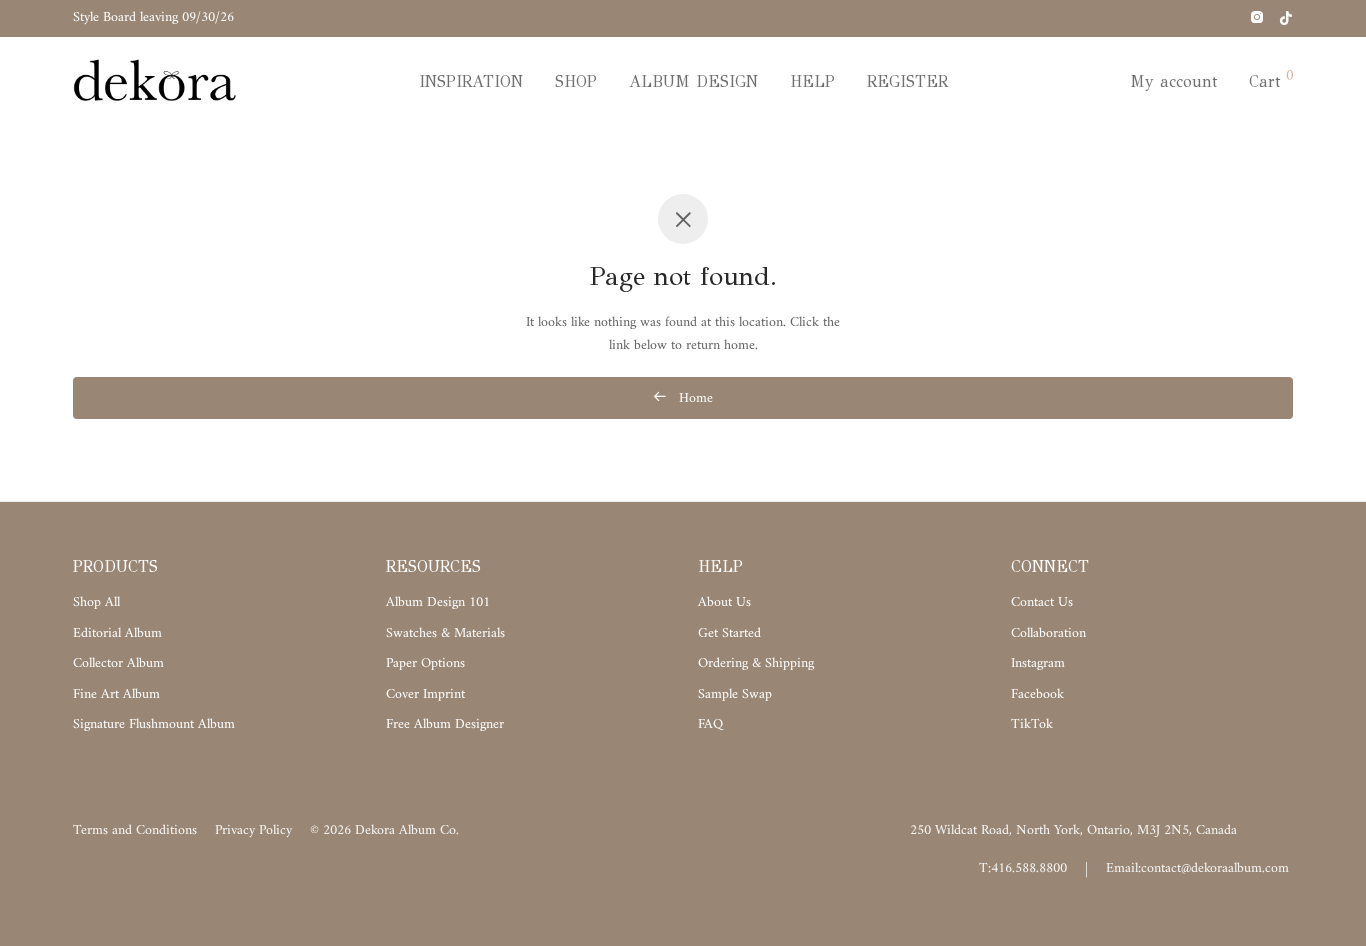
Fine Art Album (116, 694)
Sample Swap (735, 694)
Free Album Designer (445, 724)
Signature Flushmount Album (154, 724)
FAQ (710, 724)
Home (694, 398)
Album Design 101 (438, 602)
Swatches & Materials (445, 633)
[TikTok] (1286, 17)
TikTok (1032, 724)
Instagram (1038, 663)
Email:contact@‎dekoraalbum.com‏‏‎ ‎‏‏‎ (1199, 868)
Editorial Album (117, 633)
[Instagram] (1256, 17)
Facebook (1037, 694)
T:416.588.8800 (1023, 868)
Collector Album (118, 663)
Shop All (96, 602)
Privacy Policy (253, 830)
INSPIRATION (471, 81)
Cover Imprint (425, 694)
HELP (812, 81)
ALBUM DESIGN (693, 81)
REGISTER (907, 81)
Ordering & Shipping (756, 663)
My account (1173, 81)
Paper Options (425, 663)
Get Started (729, 633)
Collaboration (1048, 633)
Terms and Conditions (135, 830)
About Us (724, 602)
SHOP (576, 81)
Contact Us (1042, 602)
